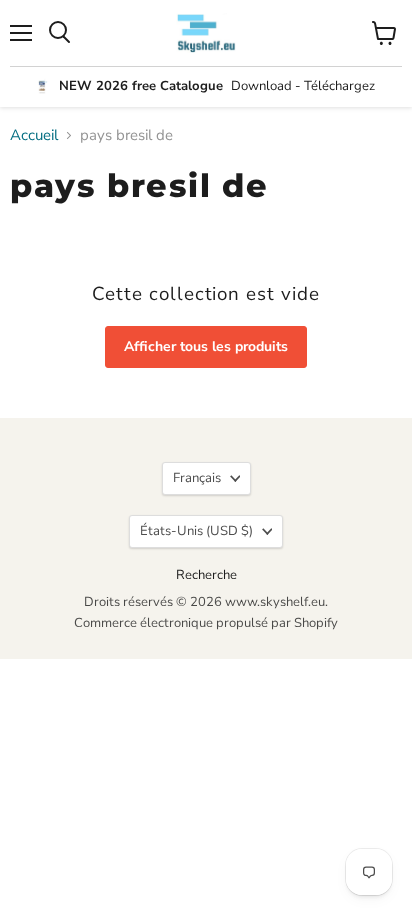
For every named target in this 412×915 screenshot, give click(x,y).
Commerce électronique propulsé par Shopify (206, 623)
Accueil (34, 135)
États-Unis (196, 531)
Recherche (206, 575)
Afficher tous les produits (206, 346)
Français (197, 478)
